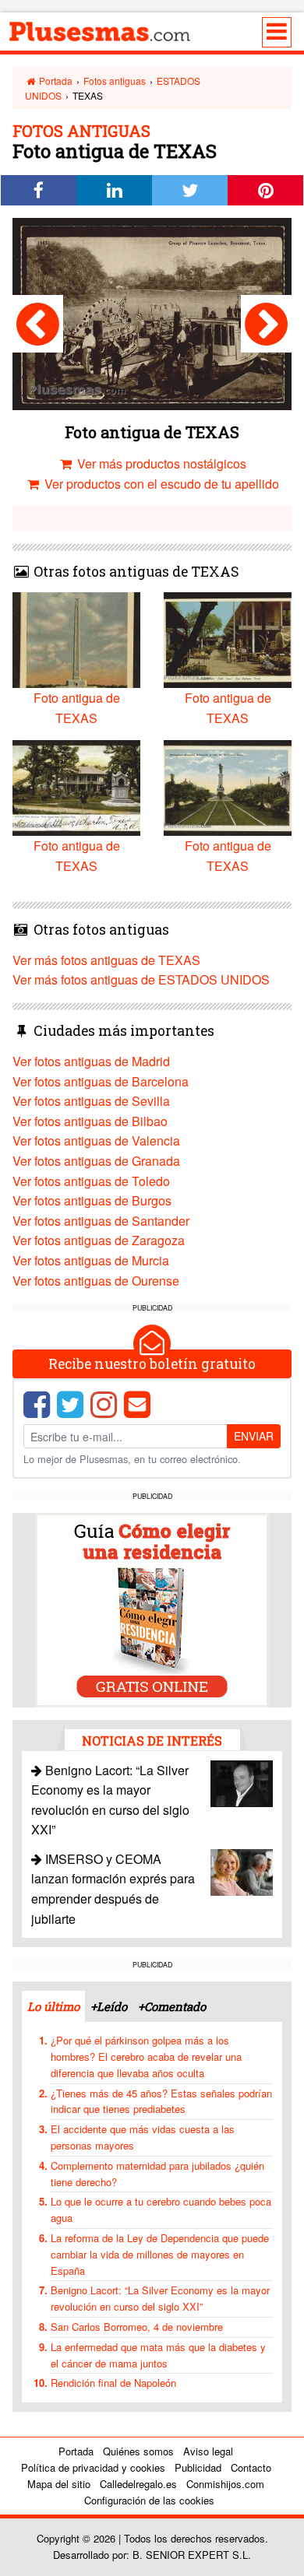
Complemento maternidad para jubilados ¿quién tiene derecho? (157, 2174)
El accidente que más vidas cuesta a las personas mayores (143, 2137)
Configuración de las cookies (149, 2500)
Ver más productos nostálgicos (160, 463)
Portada (55, 81)
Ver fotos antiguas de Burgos (92, 1200)
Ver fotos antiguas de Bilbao (90, 1121)
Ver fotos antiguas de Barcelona (101, 1081)
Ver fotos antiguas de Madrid (91, 1061)
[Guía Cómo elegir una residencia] (152, 1608)
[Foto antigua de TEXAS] (38, 324)
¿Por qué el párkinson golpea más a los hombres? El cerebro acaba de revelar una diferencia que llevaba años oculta (146, 2057)
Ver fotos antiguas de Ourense (96, 1281)
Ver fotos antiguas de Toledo (91, 1181)
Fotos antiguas (115, 81)
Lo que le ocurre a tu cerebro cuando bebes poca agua (161, 2209)
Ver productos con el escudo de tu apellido (160, 484)
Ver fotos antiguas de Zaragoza (99, 1240)
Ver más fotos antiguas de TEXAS (106, 960)
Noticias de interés (152, 1741)
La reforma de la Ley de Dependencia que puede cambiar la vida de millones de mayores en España (160, 2254)
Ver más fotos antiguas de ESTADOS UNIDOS (141, 979)
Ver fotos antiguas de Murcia (91, 1260)
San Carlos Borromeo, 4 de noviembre (137, 2327)
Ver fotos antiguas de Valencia (96, 1141)
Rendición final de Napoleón (113, 2383)
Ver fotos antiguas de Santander (101, 1221)
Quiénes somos (138, 2451)
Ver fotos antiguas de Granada (96, 1161)
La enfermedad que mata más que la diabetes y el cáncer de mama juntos (158, 2355)
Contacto (251, 2467)
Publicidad (198, 2467)
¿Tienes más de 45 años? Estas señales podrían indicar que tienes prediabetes (161, 2101)
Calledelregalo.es (138, 2484)
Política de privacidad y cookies (93, 2467)
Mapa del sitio (59, 2484)
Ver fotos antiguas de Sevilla (91, 1101)
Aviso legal (208, 2451)
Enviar (254, 1436)
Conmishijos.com (225, 2484)
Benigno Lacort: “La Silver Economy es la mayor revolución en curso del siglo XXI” (160, 2298)
